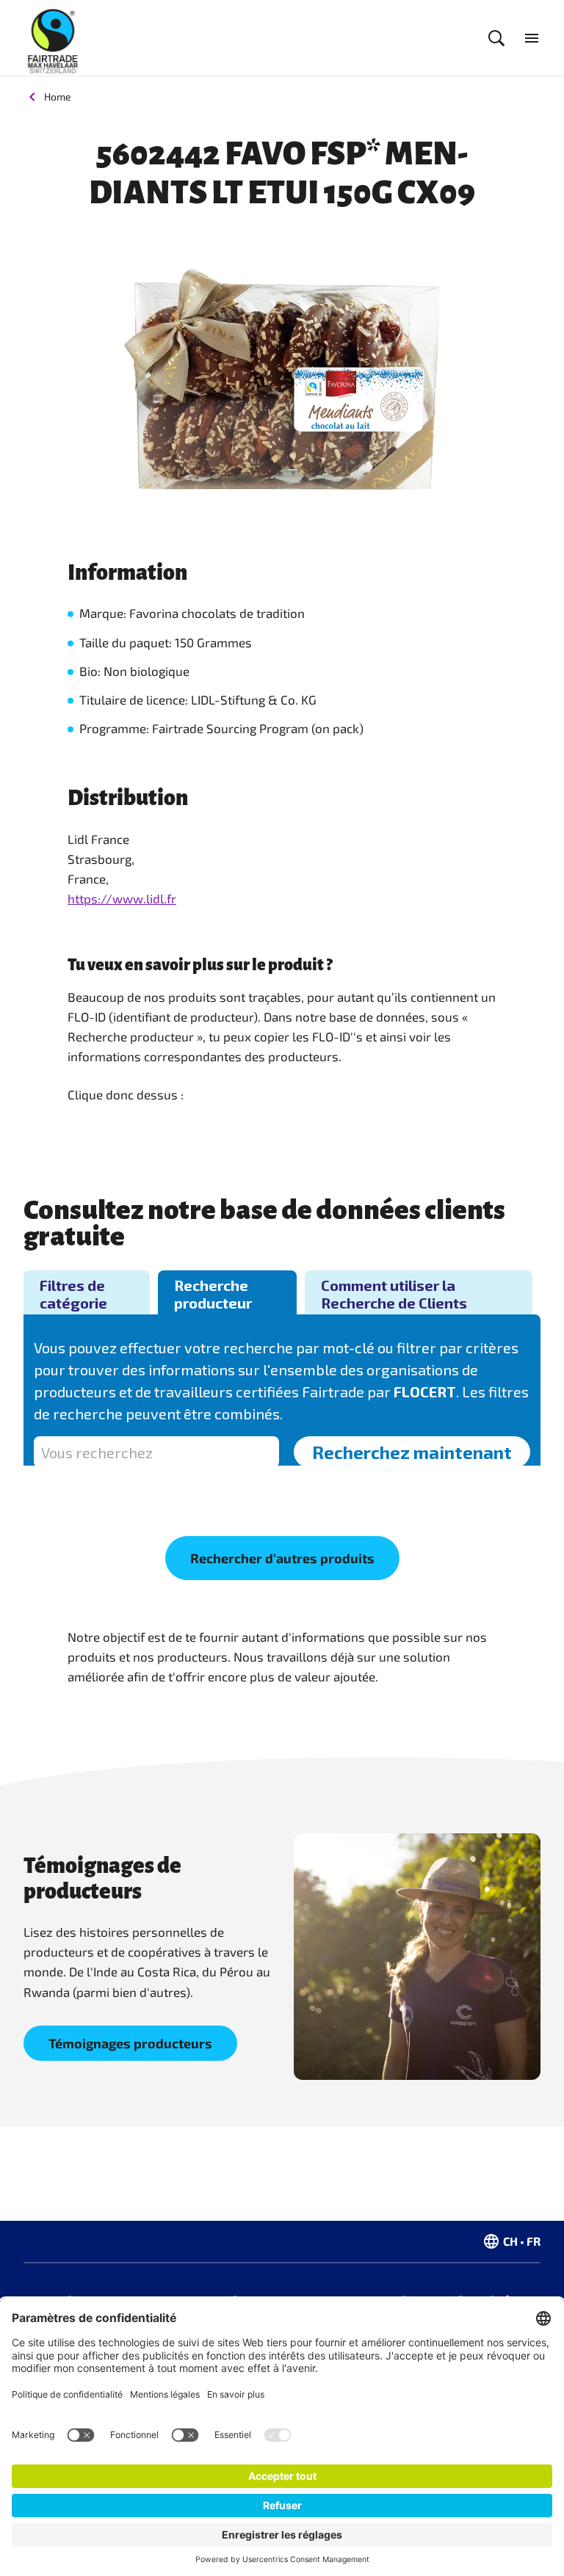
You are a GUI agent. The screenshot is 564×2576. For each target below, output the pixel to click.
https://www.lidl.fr (122, 898)
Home (58, 97)
